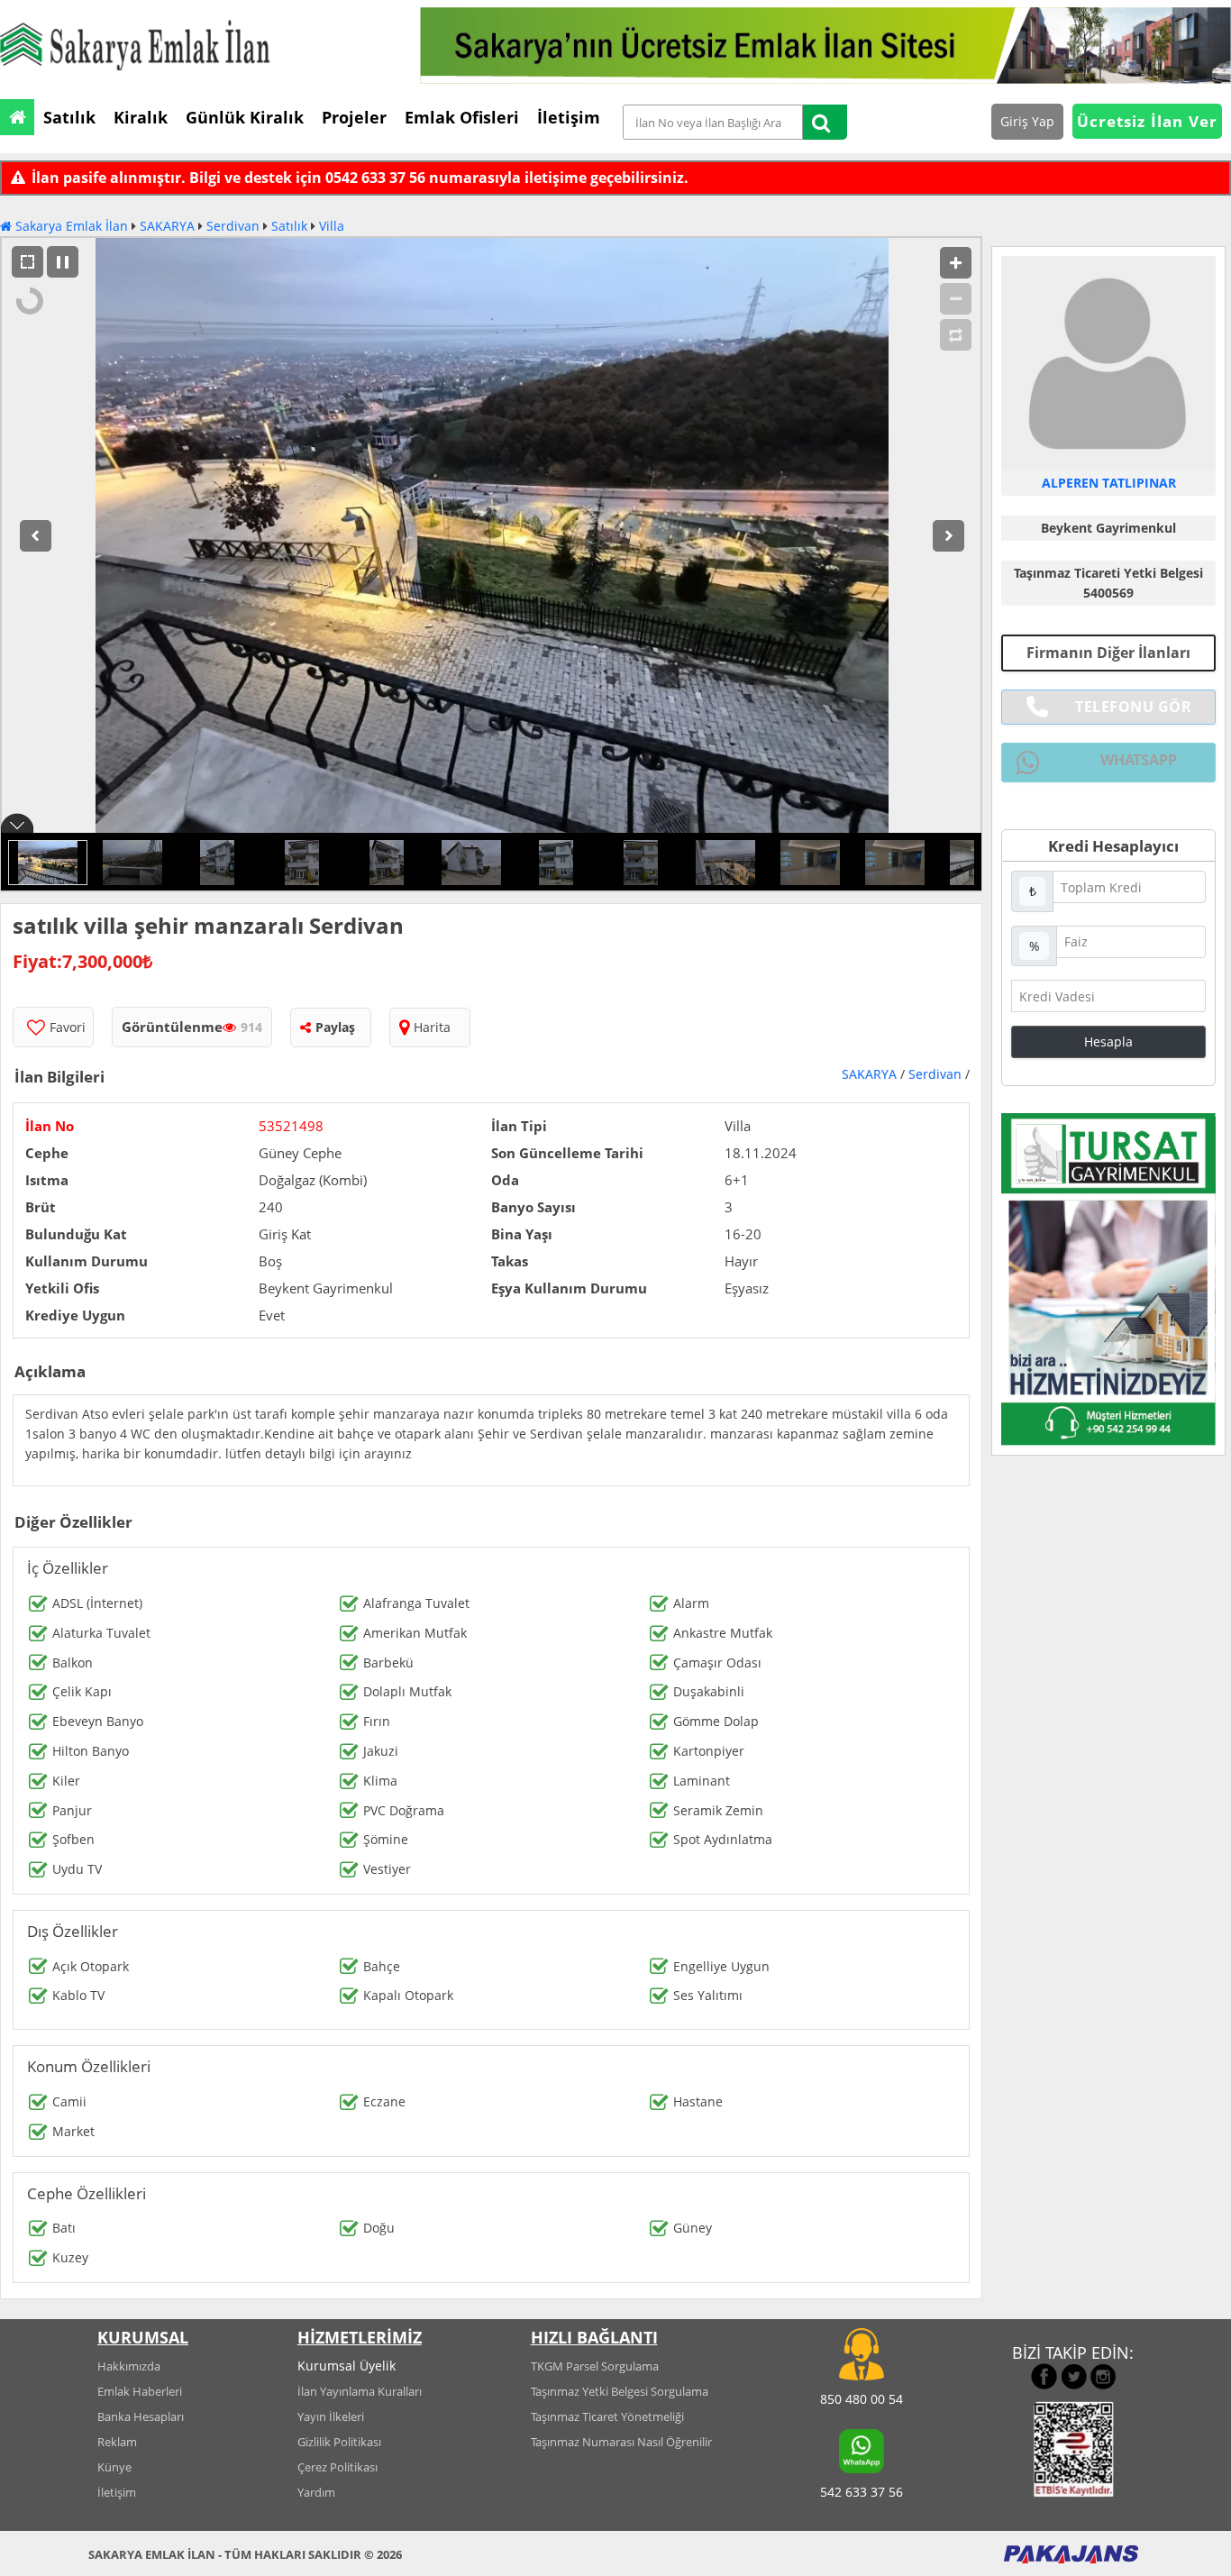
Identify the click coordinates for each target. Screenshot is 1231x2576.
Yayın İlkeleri (331, 2416)
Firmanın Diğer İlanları (1108, 653)
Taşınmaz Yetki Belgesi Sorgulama (620, 2391)
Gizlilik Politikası (339, 2442)
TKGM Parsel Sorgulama (595, 2366)
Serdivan (233, 226)
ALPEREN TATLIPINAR (1109, 483)
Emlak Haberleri (140, 2391)
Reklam (117, 2442)
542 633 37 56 (862, 2492)
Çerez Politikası (337, 2467)
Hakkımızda (129, 2366)
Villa (332, 226)
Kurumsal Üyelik (347, 2366)
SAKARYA (167, 226)
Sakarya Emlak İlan (70, 226)
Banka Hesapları (141, 2416)
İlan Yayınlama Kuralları (360, 2391)
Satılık (289, 226)
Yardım (316, 2492)
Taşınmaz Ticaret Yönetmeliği (607, 2416)
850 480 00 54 (862, 2399)
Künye (114, 2467)
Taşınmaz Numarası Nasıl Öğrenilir (621, 2442)
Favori (68, 1027)
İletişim (117, 2492)
